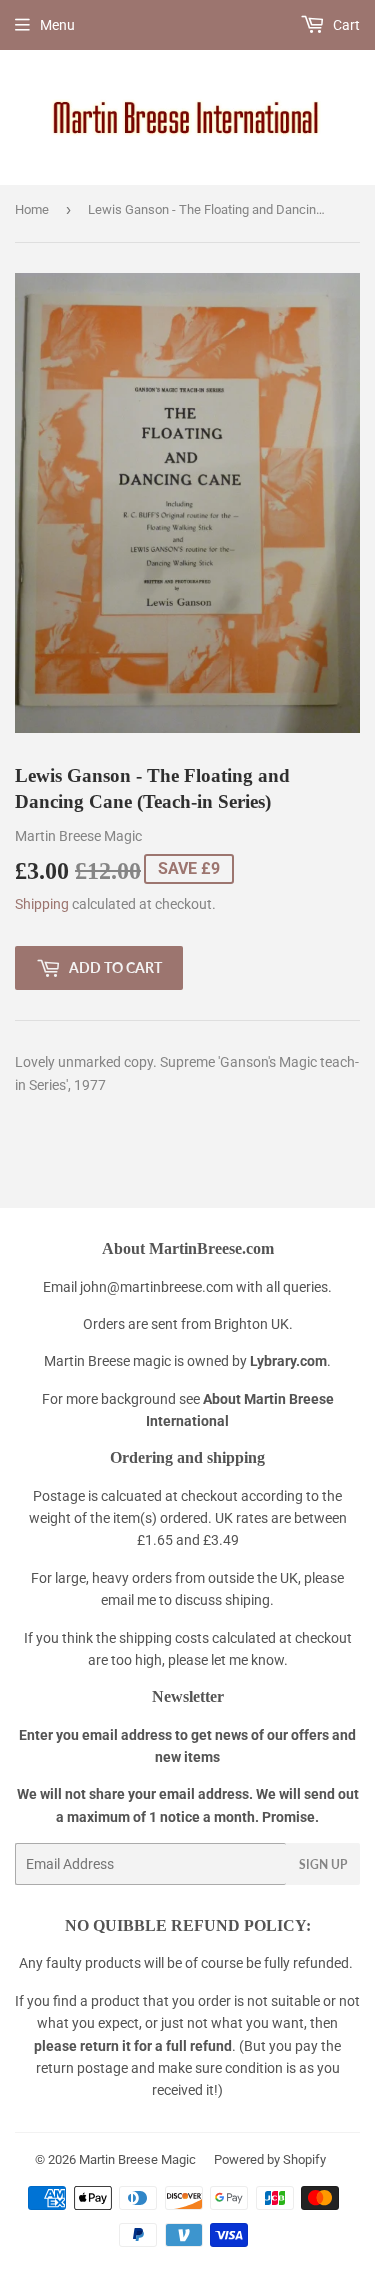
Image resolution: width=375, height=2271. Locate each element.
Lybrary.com (288, 1361)
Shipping (42, 904)
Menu (57, 25)
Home (32, 209)
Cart (345, 25)
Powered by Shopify (270, 2159)
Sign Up (323, 1864)
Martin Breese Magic (137, 2159)
